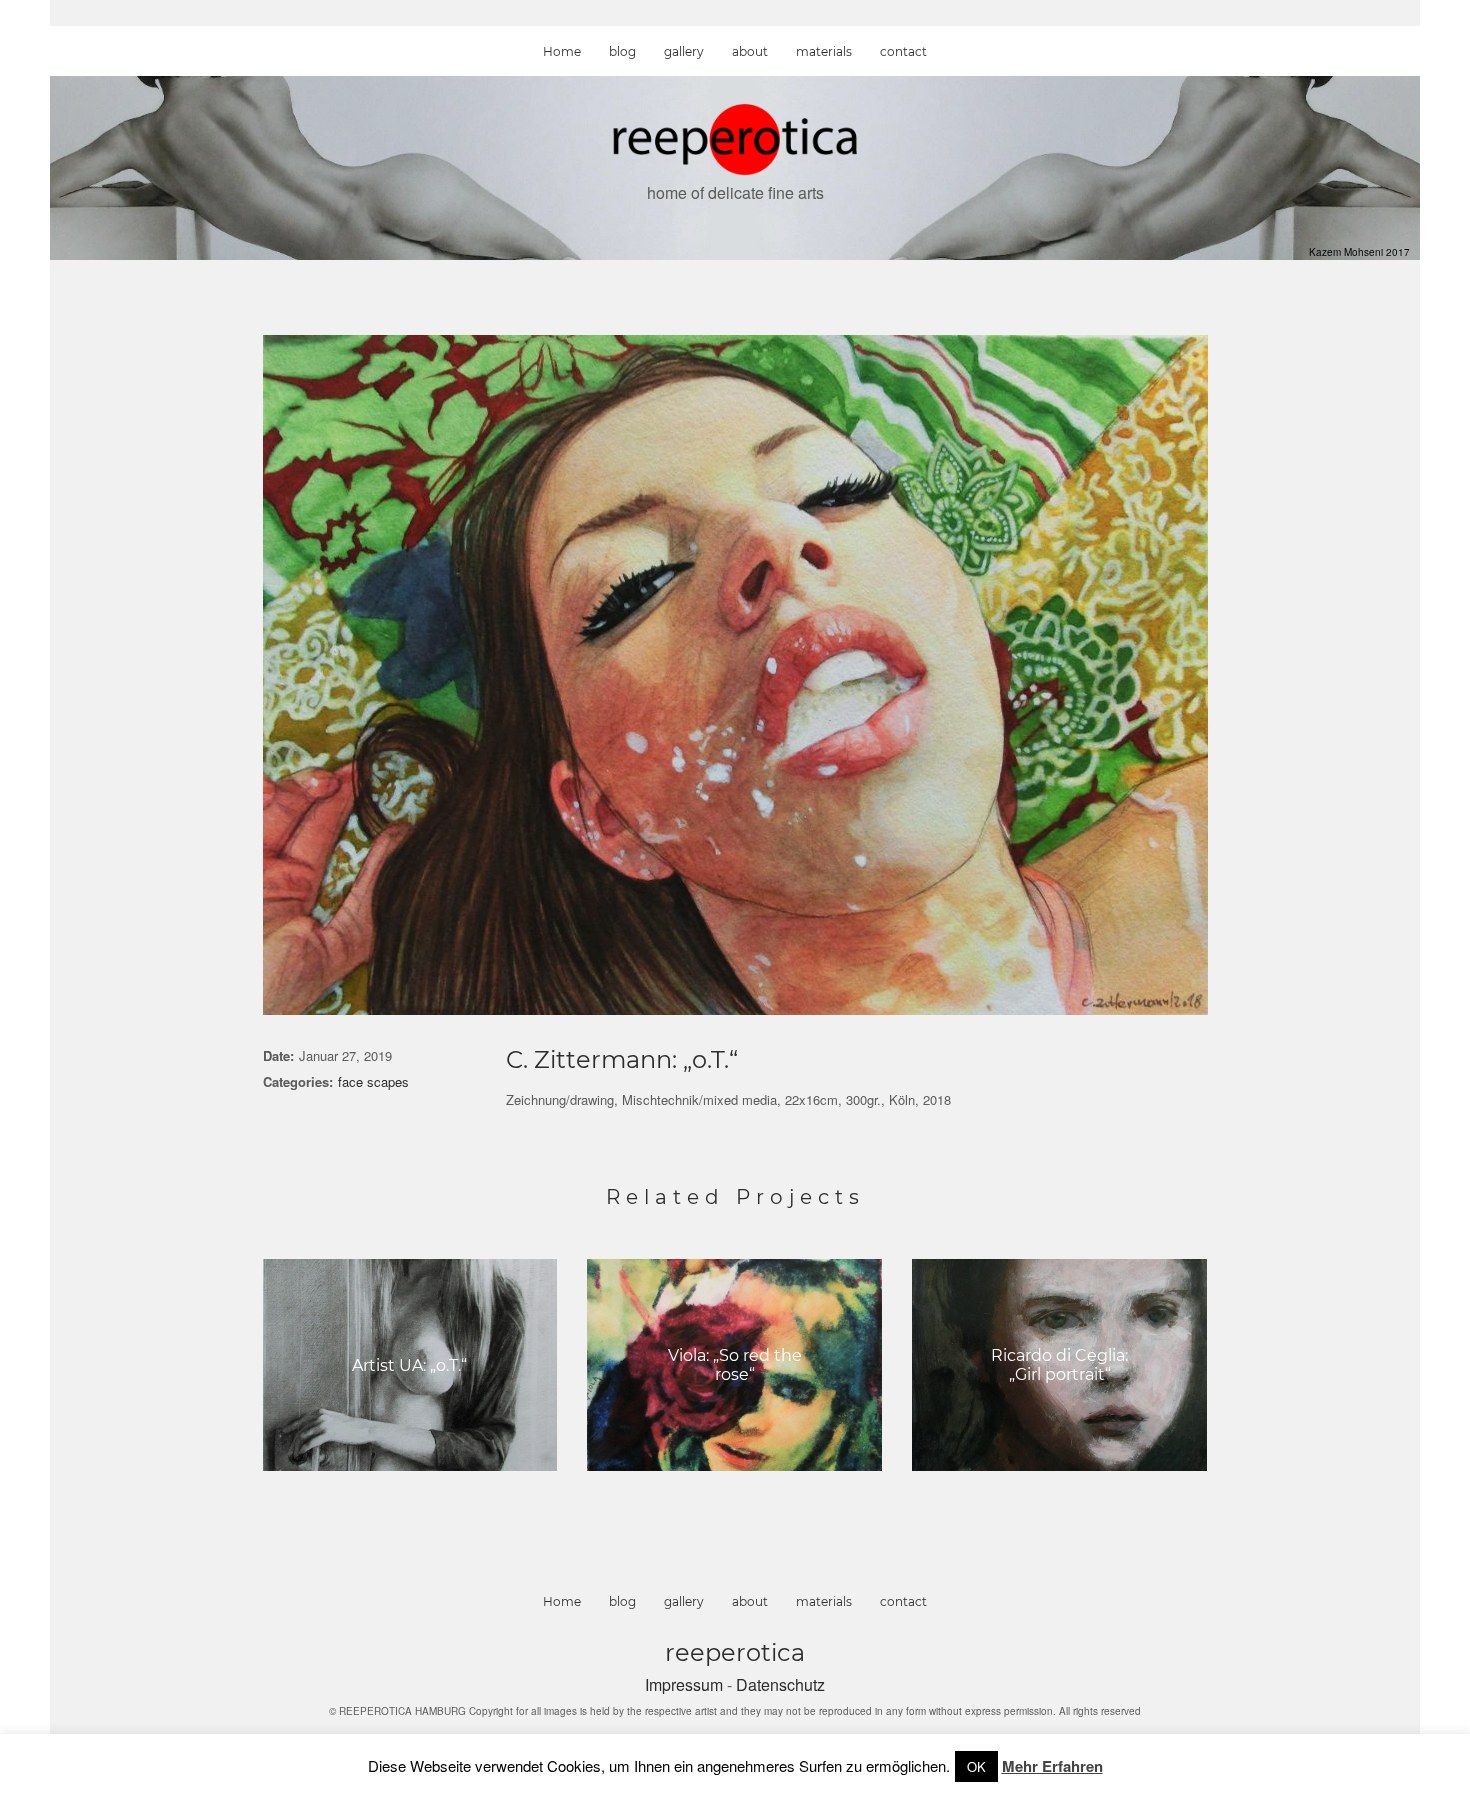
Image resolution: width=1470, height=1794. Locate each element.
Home (562, 51)
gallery (684, 51)
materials (824, 51)
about (750, 51)
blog (622, 51)
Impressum (686, 1684)
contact (903, 51)
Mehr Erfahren (1052, 1766)
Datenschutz (780, 1684)
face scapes (373, 1081)
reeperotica (735, 1652)
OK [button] (976, 1766)
